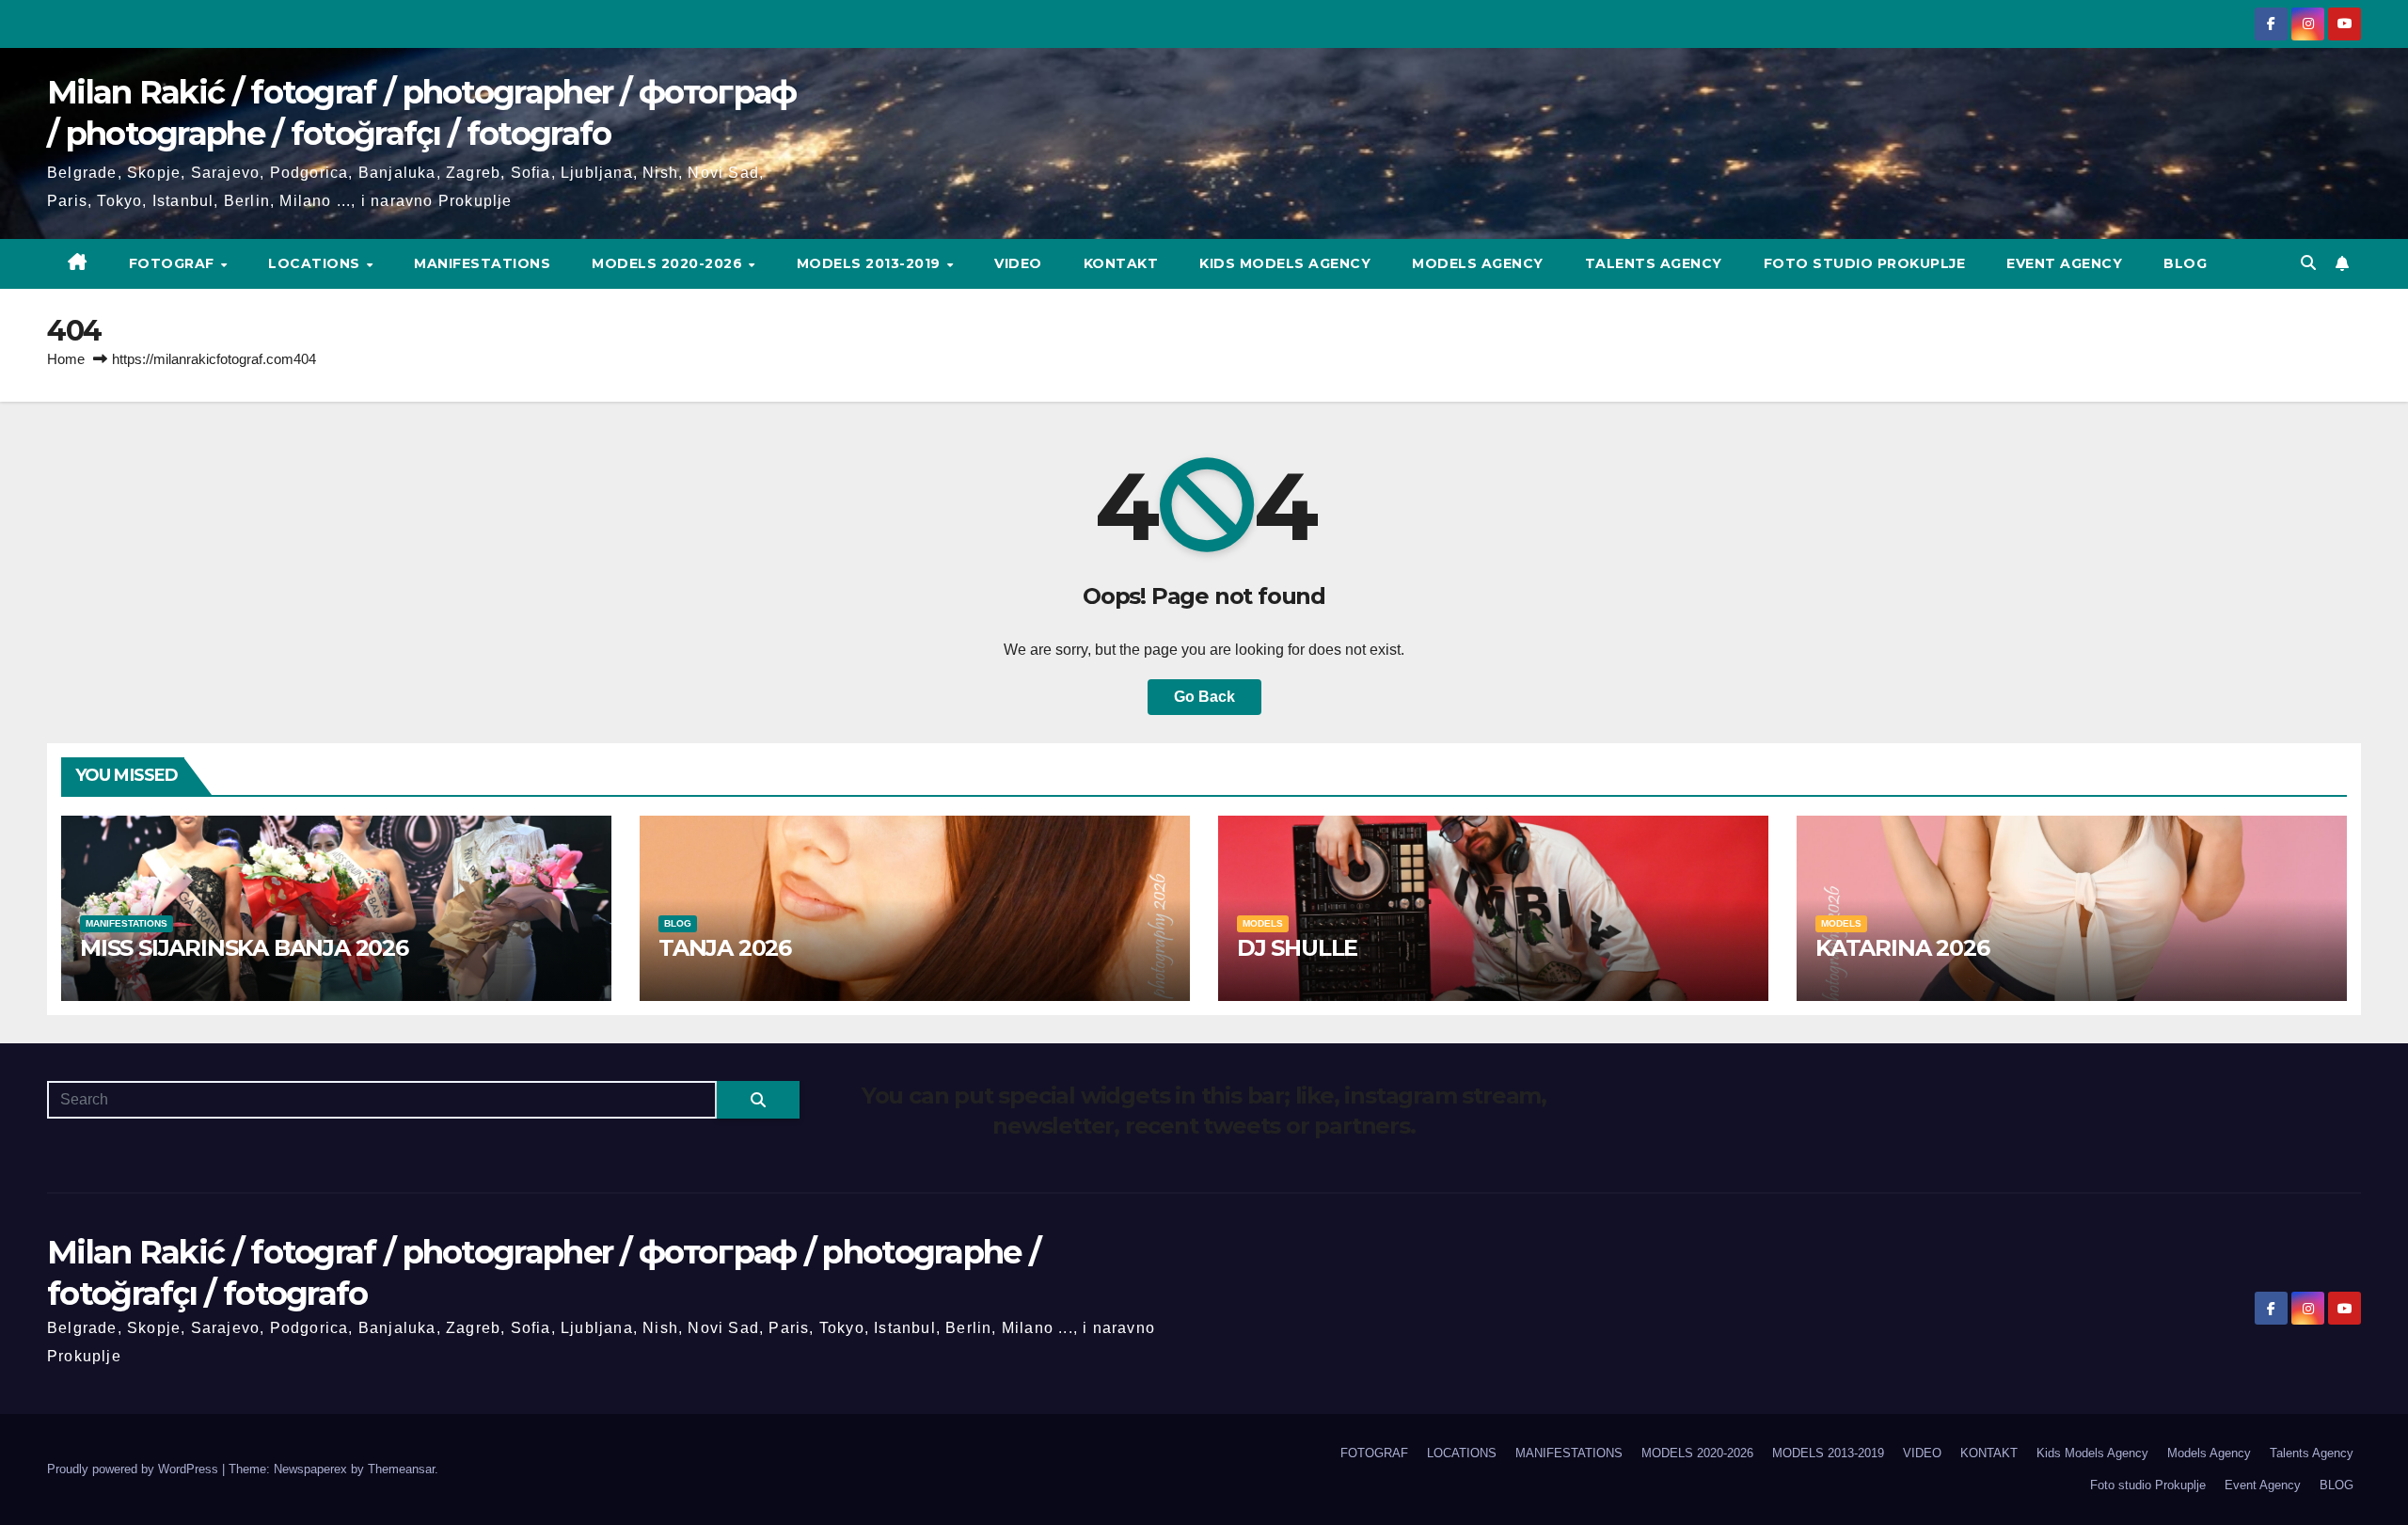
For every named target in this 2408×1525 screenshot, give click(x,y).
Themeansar (401, 1469)
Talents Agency (1654, 263)
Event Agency (2064, 263)
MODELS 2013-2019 (871, 263)
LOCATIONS (316, 263)
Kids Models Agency (1285, 263)
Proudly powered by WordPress (135, 1469)
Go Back (1204, 697)
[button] (2308, 263)
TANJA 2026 (725, 948)
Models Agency (1478, 263)
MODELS (1263, 923)
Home (66, 359)
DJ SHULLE (1297, 948)
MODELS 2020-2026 (669, 263)
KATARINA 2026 (1902, 948)
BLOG (2185, 263)
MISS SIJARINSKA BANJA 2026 (244, 948)
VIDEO (1018, 263)
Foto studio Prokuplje (1865, 263)
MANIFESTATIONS (482, 263)
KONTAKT (1121, 263)
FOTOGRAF (174, 263)
